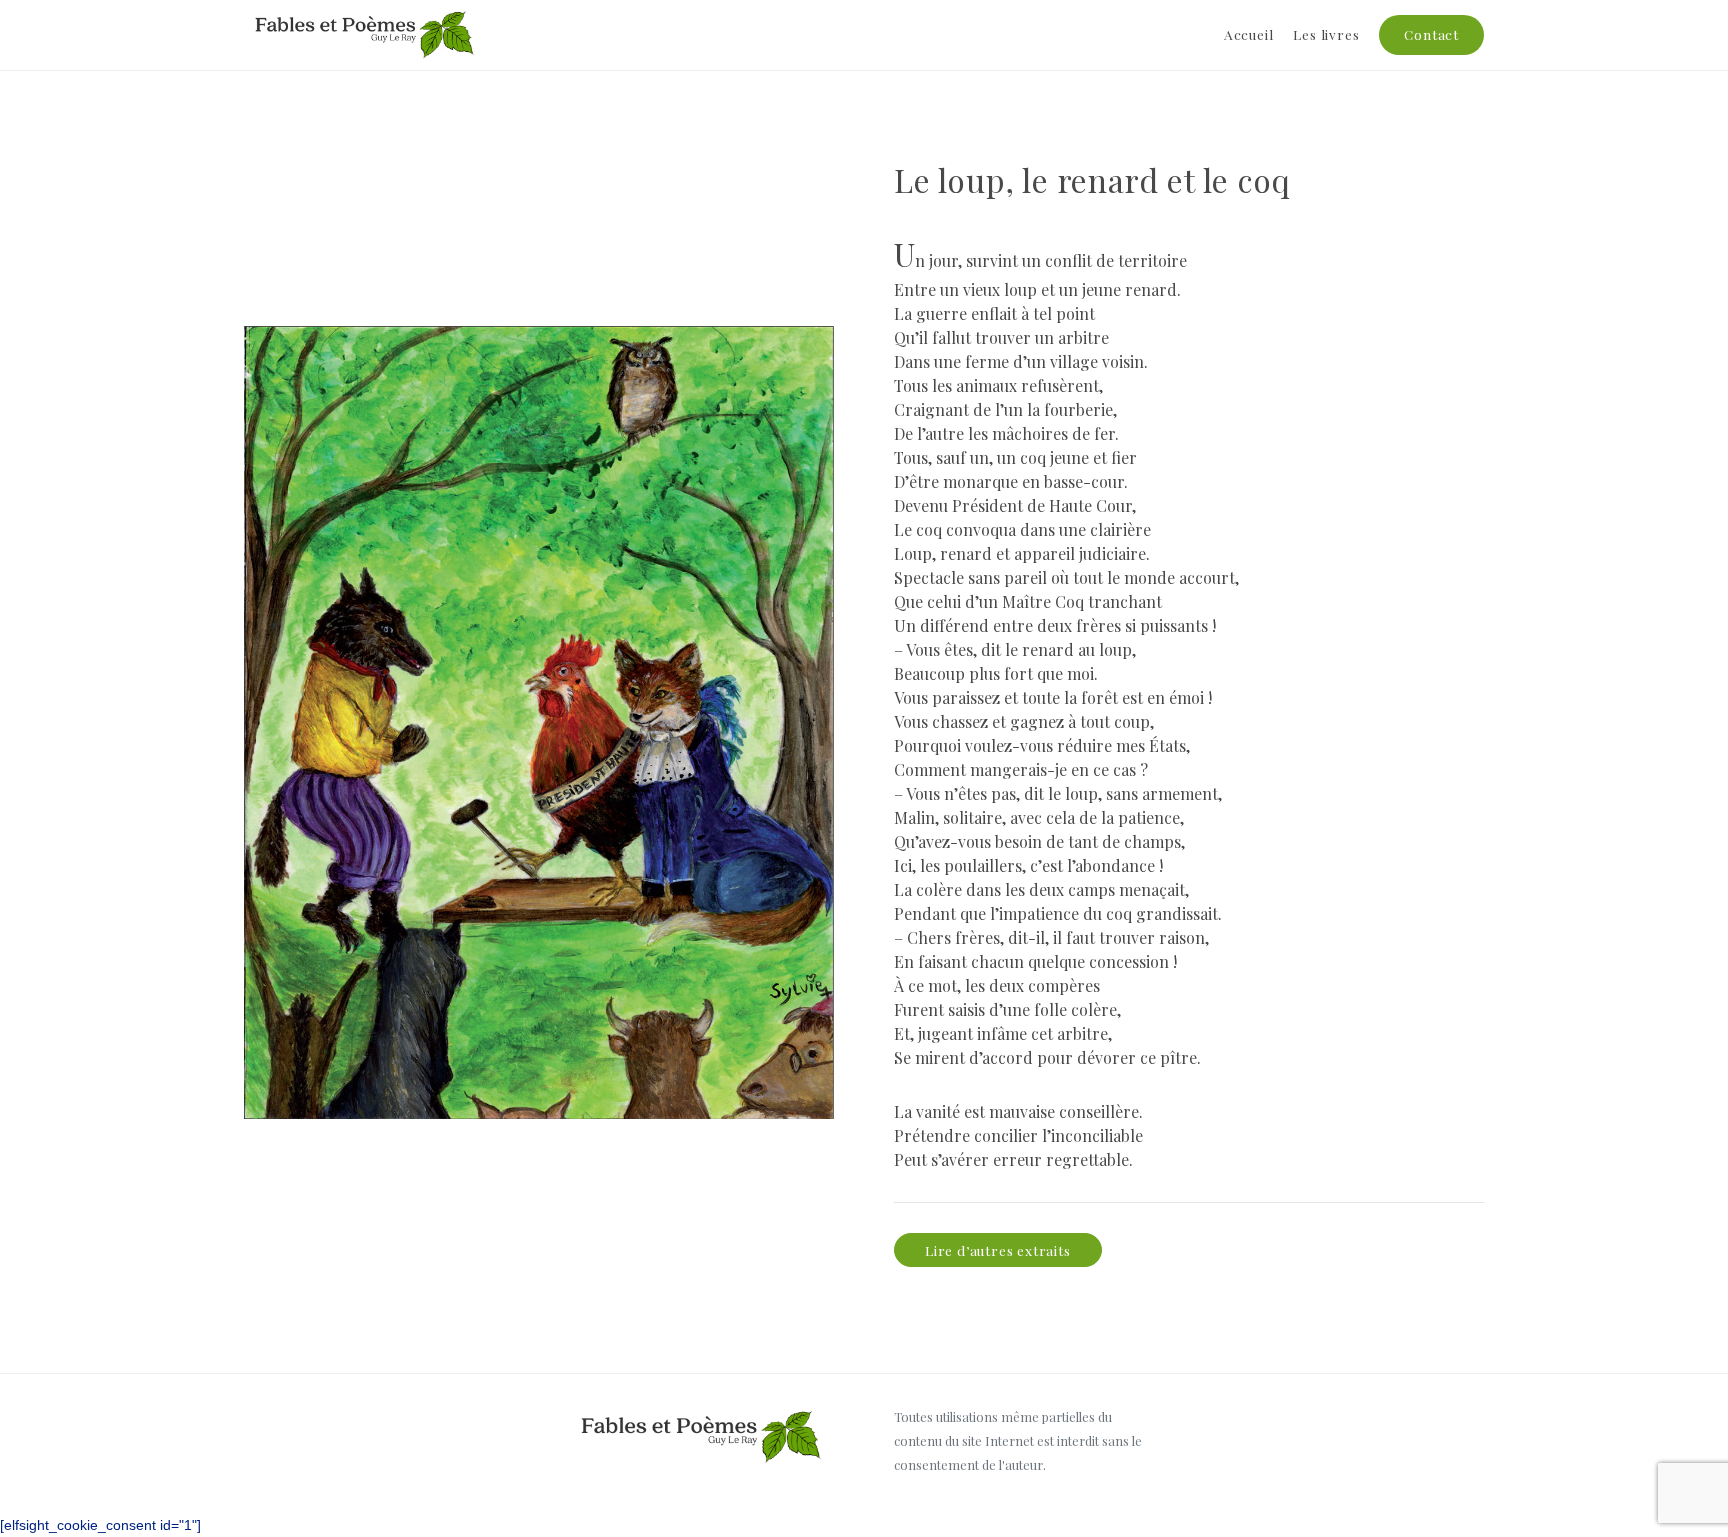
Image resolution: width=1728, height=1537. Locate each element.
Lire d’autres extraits (998, 1250)
